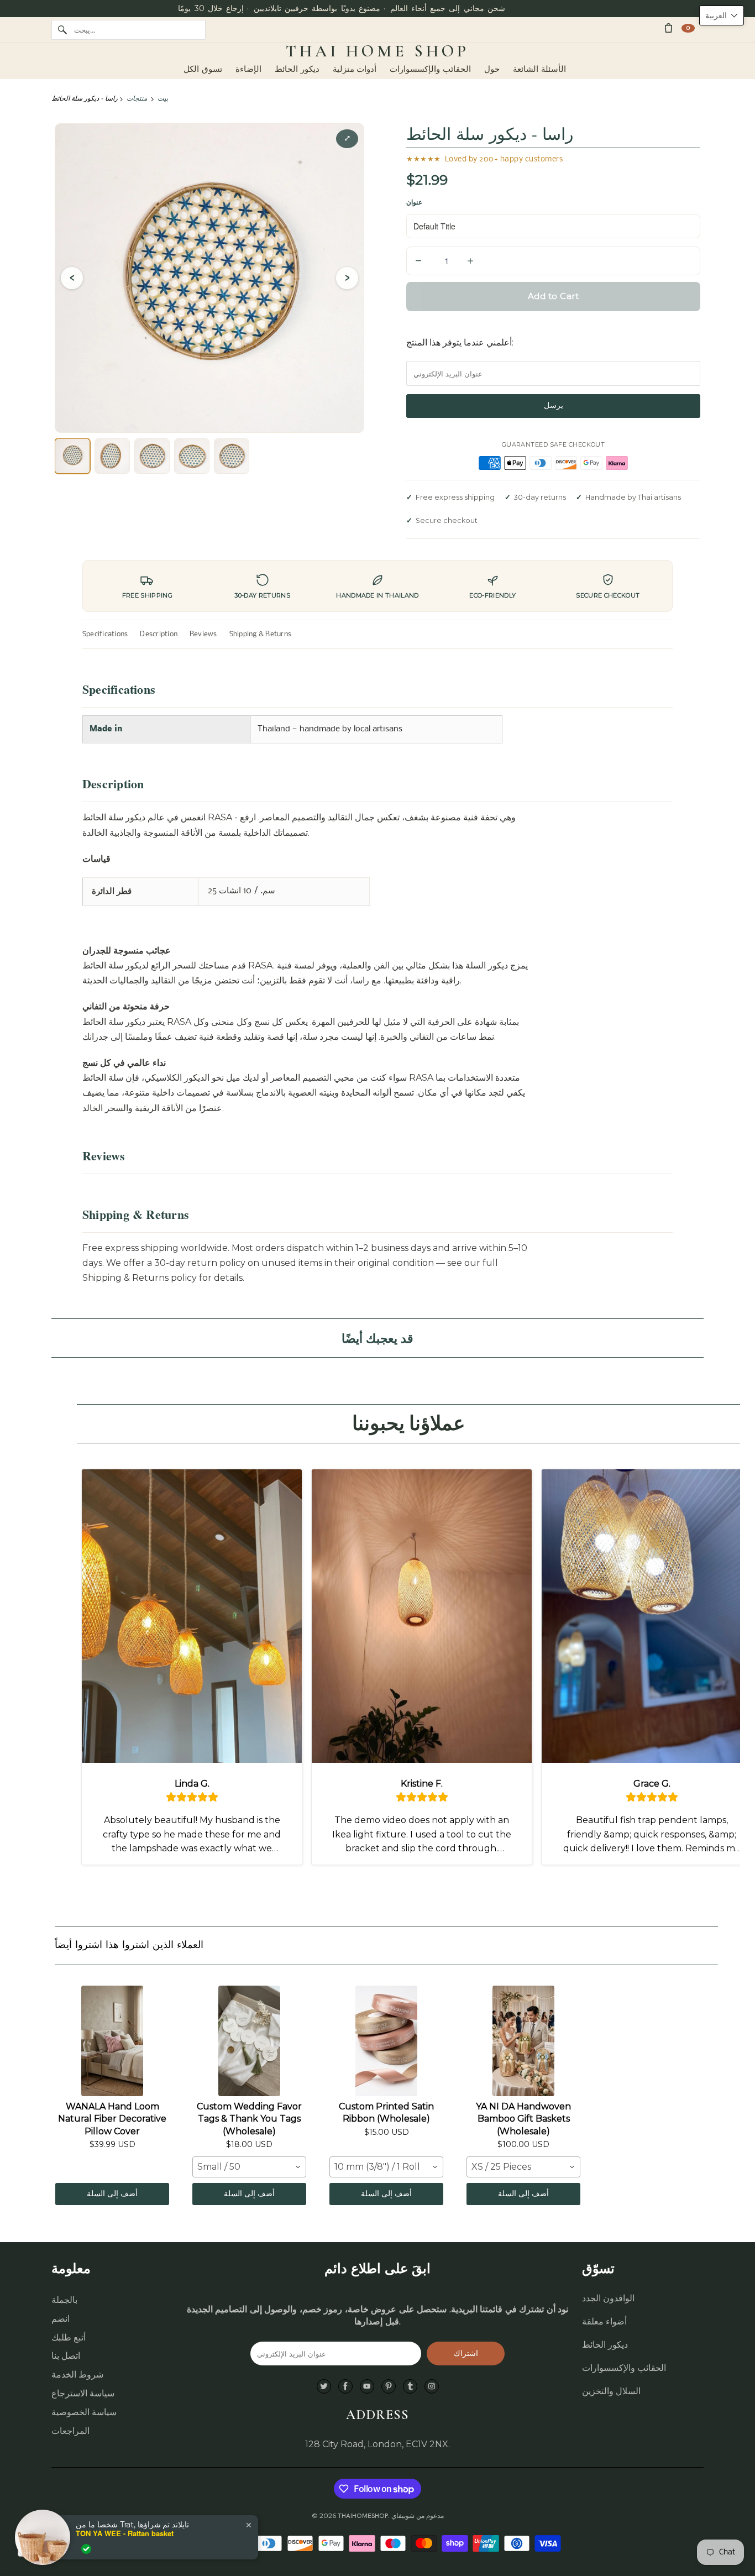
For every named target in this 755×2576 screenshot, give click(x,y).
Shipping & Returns (260, 634)
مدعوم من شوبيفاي (418, 2516)
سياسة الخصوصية (84, 2412)
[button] (722, 15)
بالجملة (64, 2300)
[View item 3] (152, 456)
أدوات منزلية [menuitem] (355, 69)
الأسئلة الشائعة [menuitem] (539, 69)
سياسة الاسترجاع (83, 2393)
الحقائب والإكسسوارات (624, 2368)
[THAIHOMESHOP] (377, 51)
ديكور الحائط (605, 2345)
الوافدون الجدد (608, 2298)
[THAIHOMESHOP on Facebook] (345, 2387)
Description (159, 634)
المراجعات (70, 2431)
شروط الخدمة (77, 2375)
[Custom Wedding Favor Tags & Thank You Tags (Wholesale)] (249, 2041)
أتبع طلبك (69, 2337)
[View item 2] (112, 456)
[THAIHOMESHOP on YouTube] (367, 2387)
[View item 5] (232, 456)
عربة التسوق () (688, 28)
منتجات (137, 98)
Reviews (203, 634)
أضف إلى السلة (112, 2194)
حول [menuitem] (492, 69)
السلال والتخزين (611, 2391)
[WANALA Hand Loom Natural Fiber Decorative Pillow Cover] (112, 2041)
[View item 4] (192, 456)
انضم (61, 2319)
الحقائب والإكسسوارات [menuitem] (430, 69)
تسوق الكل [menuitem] (203, 69)
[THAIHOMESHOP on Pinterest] (389, 2387)
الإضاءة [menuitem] (248, 69)
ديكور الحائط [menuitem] (297, 69)
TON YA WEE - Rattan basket (125, 2533)
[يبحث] (62, 30)
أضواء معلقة (604, 2321)
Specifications (105, 634)
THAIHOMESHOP (363, 2516)
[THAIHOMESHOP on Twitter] (324, 2387)
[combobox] (249, 2167)
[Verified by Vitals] (86, 2549)
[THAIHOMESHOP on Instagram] (432, 2387)
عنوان (414, 202)
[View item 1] (72, 456)
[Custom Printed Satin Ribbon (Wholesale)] (386, 2041)
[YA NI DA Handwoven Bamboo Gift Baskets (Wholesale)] (523, 2041)
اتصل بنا (66, 2356)
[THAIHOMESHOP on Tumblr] (410, 2387)
